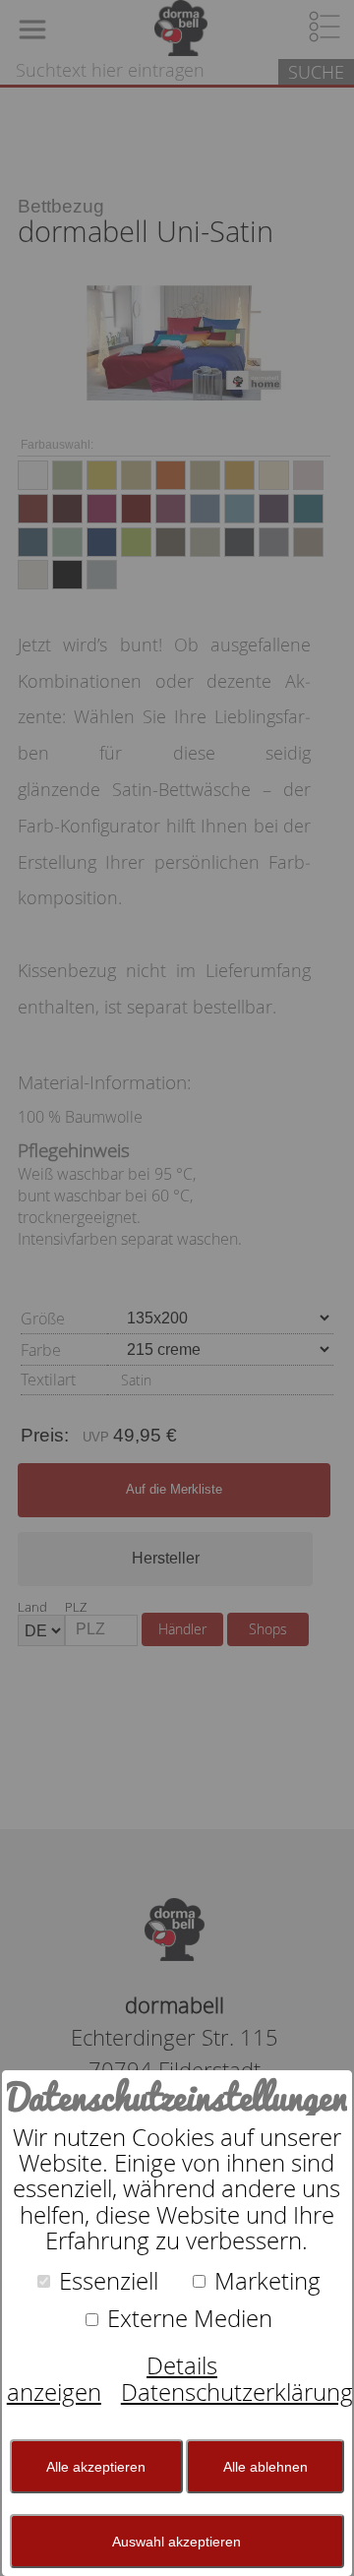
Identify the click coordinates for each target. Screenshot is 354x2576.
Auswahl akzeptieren (177, 2542)
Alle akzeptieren (96, 2467)
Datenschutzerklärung (237, 2392)
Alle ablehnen (265, 2467)
